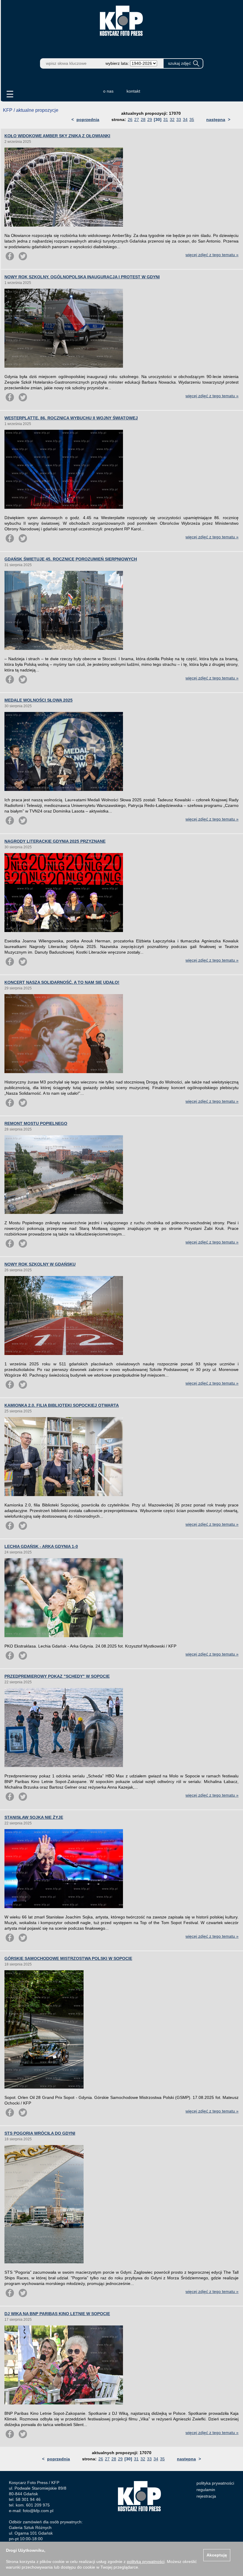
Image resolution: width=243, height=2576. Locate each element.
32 (172, 119)
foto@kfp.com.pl (38, 2511)
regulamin (206, 2490)
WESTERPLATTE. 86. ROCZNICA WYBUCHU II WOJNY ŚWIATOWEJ (71, 418)
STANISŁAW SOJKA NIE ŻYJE (34, 1817)
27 (137, 119)
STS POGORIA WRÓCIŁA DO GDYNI (40, 2133)
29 (150, 119)
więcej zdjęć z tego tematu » (212, 255)
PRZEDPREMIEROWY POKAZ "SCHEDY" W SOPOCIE (57, 1676)
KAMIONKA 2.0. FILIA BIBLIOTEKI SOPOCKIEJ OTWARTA (62, 1405)
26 (130, 119)
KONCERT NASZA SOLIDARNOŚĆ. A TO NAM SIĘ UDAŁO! (62, 982)
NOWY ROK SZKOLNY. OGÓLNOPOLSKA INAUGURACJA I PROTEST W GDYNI (82, 277)
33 (179, 119)
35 (192, 119)
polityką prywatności (146, 2562)
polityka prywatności (215, 2483)
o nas (108, 91)
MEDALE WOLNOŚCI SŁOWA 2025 (39, 700)
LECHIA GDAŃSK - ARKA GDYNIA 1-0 (41, 1546)
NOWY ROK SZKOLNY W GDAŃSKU (40, 1264)
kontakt (133, 91)
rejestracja (206, 2496)
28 (143, 119)
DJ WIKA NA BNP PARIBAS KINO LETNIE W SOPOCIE (57, 2314)
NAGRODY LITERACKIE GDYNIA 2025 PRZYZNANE (55, 841)
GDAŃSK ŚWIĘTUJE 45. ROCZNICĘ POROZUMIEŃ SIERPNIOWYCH (71, 559)
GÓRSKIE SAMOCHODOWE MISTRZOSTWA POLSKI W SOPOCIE (68, 1958)
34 (185, 119)
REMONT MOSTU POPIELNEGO (36, 1123)
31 (166, 119)
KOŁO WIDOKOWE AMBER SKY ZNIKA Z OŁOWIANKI (57, 136)
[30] (158, 119)
